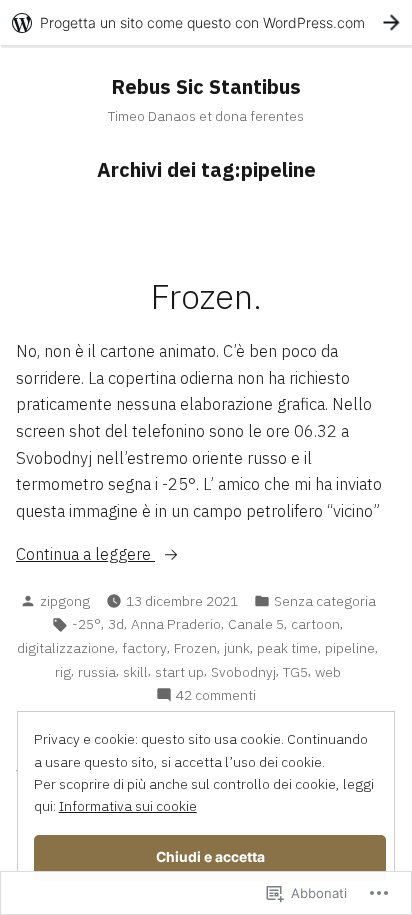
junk (237, 648)
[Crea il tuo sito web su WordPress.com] (206, 22)
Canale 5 (256, 624)
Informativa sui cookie (128, 806)
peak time (287, 648)
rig (63, 672)
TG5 (295, 672)
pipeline (350, 648)
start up (179, 672)
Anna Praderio (176, 624)
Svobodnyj (243, 672)
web (328, 672)
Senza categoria (325, 601)
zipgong (65, 601)
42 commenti (216, 695)
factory (144, 648)
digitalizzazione (66, 648)
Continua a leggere (85, 553)
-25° (86, 624)
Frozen (195, 648)
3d (116, 624)
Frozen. (206, 296)
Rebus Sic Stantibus (206, 86)
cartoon (315, 624)
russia (97, 672)
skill (135, 672)
